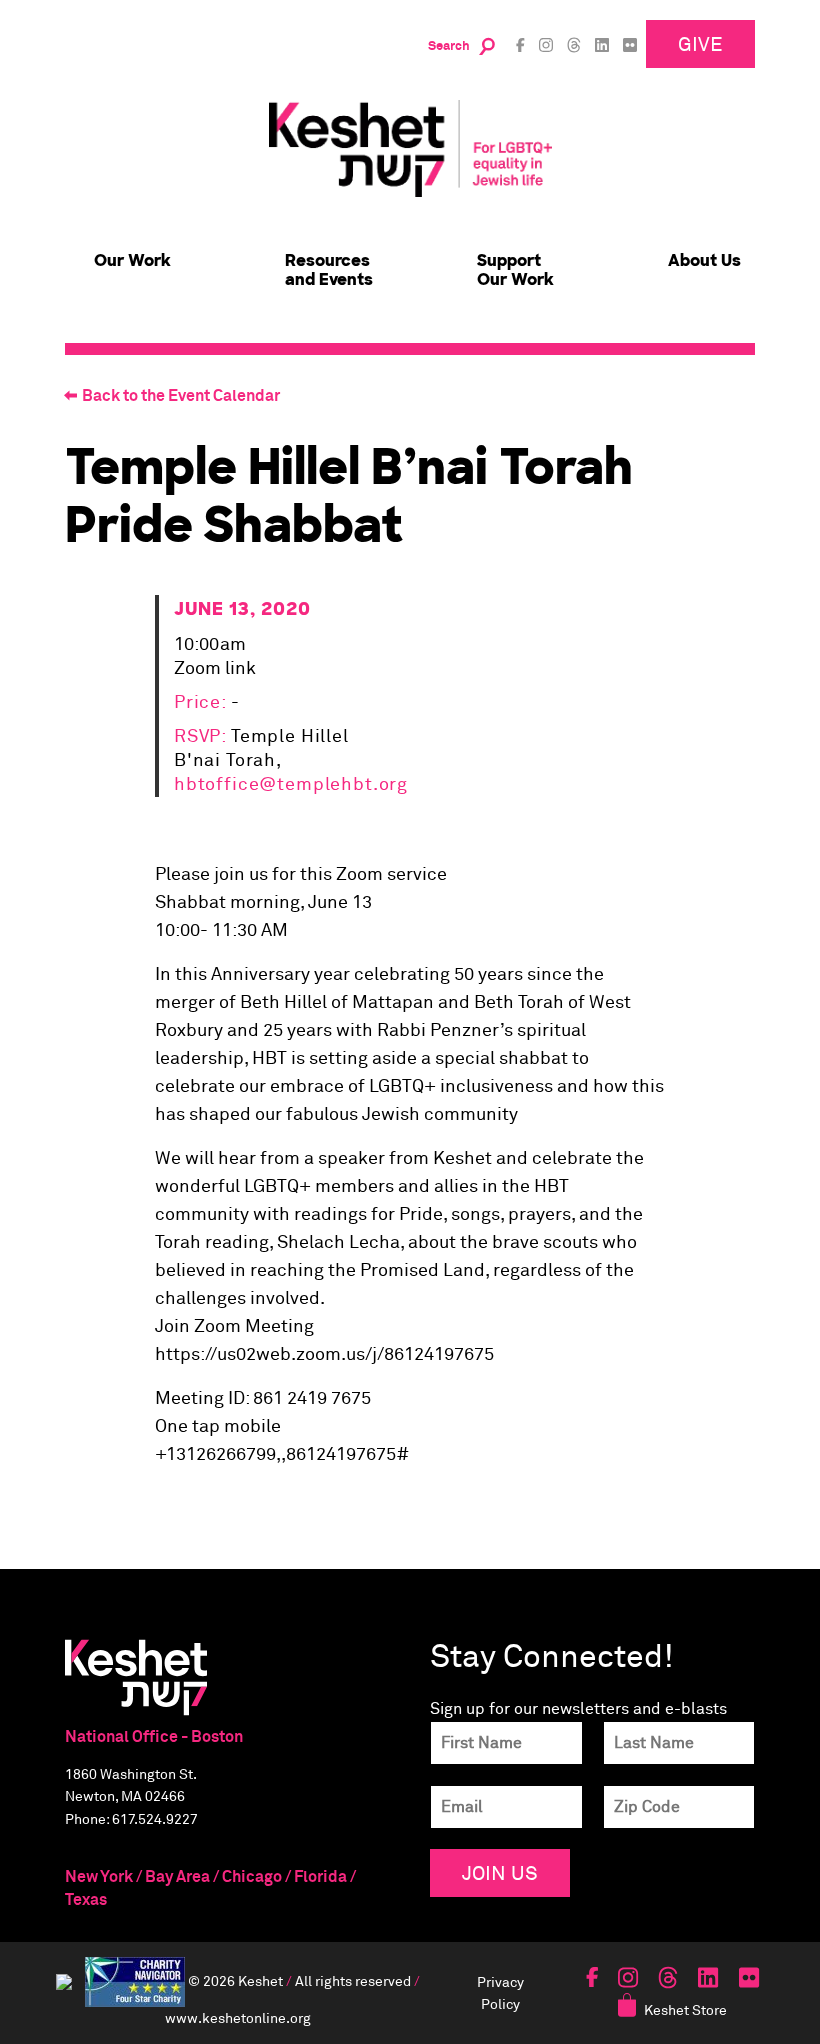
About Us (704, 260)
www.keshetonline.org (238, 2017)
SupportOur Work (515, 270)
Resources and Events (329, 270)
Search (449, 46)
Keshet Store (685, 2009)
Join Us (500, 1872)
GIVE (700, 43)
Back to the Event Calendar (181, 396)
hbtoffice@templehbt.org (291, 785)
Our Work (132, 260)
